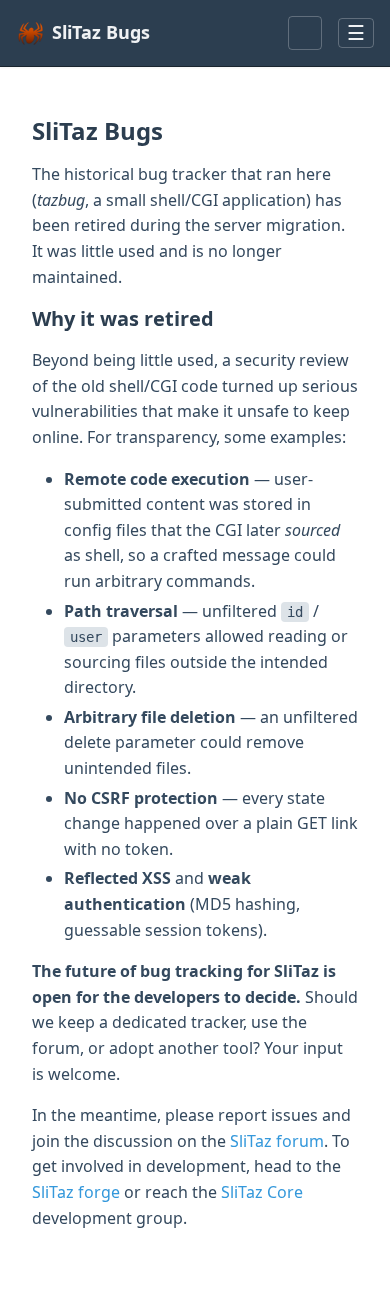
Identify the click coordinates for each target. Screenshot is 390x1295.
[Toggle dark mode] (305, 33)
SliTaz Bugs (101, 32)
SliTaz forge (76, 1192)
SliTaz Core (262, 1192)
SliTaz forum (277, 1141)
